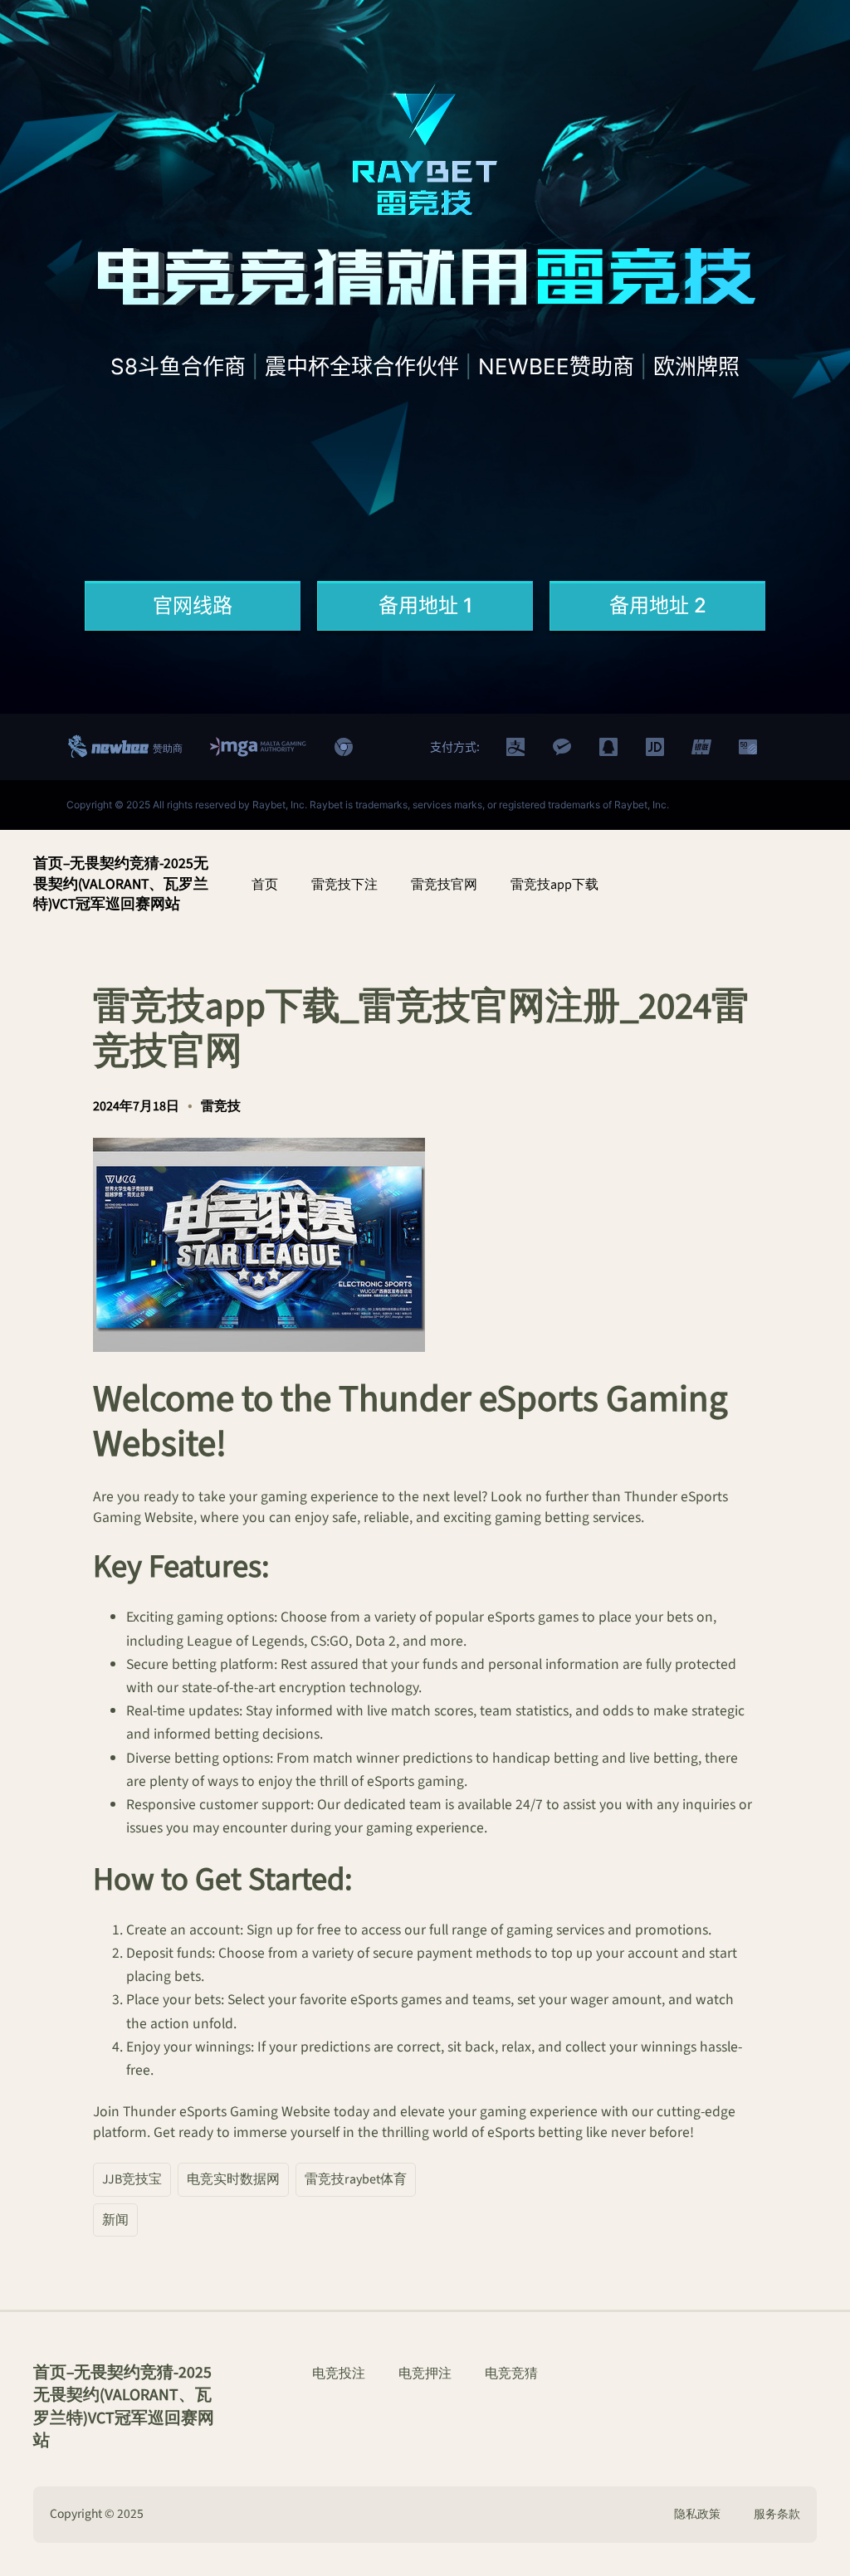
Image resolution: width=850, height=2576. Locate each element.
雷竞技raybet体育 (356, 2179)
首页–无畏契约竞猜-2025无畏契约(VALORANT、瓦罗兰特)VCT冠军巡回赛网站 (121, 884)
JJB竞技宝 (132, 2179)
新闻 (115, 2220)
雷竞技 (221, 1106)
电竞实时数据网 (233, 2179)
